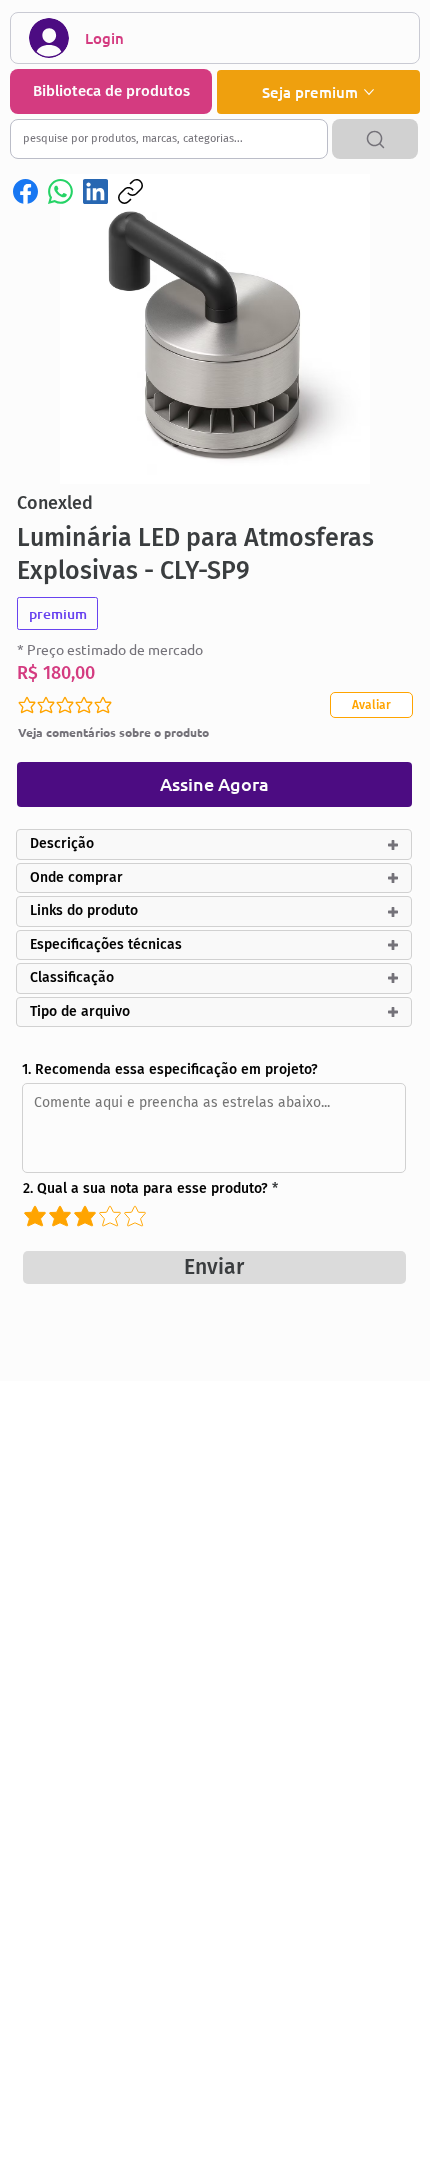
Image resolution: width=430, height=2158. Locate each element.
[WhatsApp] (60, 191)
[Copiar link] (130, 191)
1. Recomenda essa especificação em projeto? (170, 1070)
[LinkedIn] (95, 191)
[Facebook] (25, 191)
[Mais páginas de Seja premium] (369, 92)
